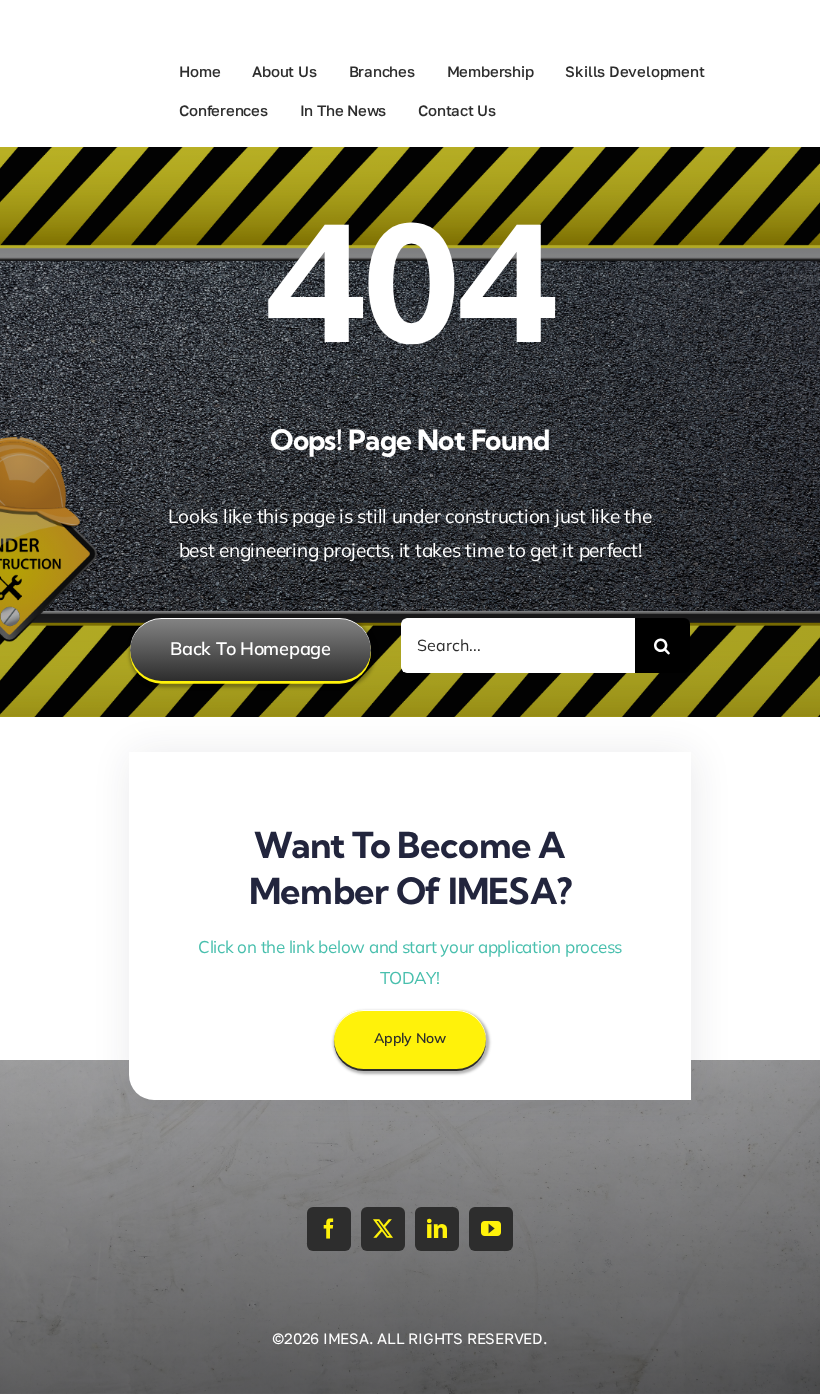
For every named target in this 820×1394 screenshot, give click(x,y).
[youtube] (491, 1229)
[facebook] (329, 1229)
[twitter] (383, 1229)
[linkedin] (437, 1229)
